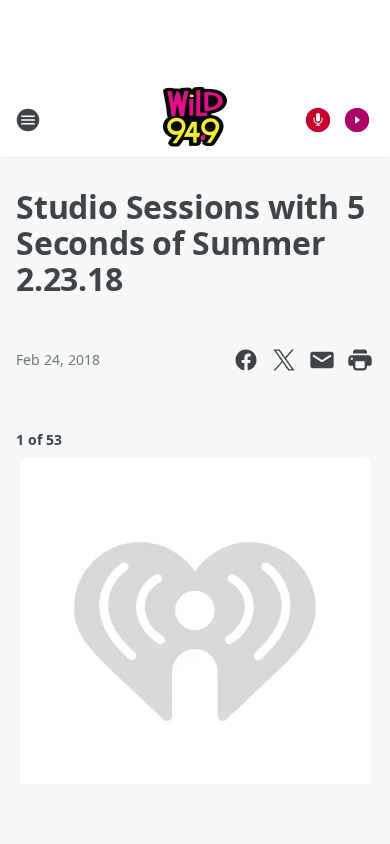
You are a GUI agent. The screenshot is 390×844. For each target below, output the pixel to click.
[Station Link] (195, 119)
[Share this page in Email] (322, 360)
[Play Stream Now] (357, 120)
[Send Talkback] (318, 120)
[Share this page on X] (284, 360)
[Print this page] (360, 360)
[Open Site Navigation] (28, 120)
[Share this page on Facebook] (246, 360)
